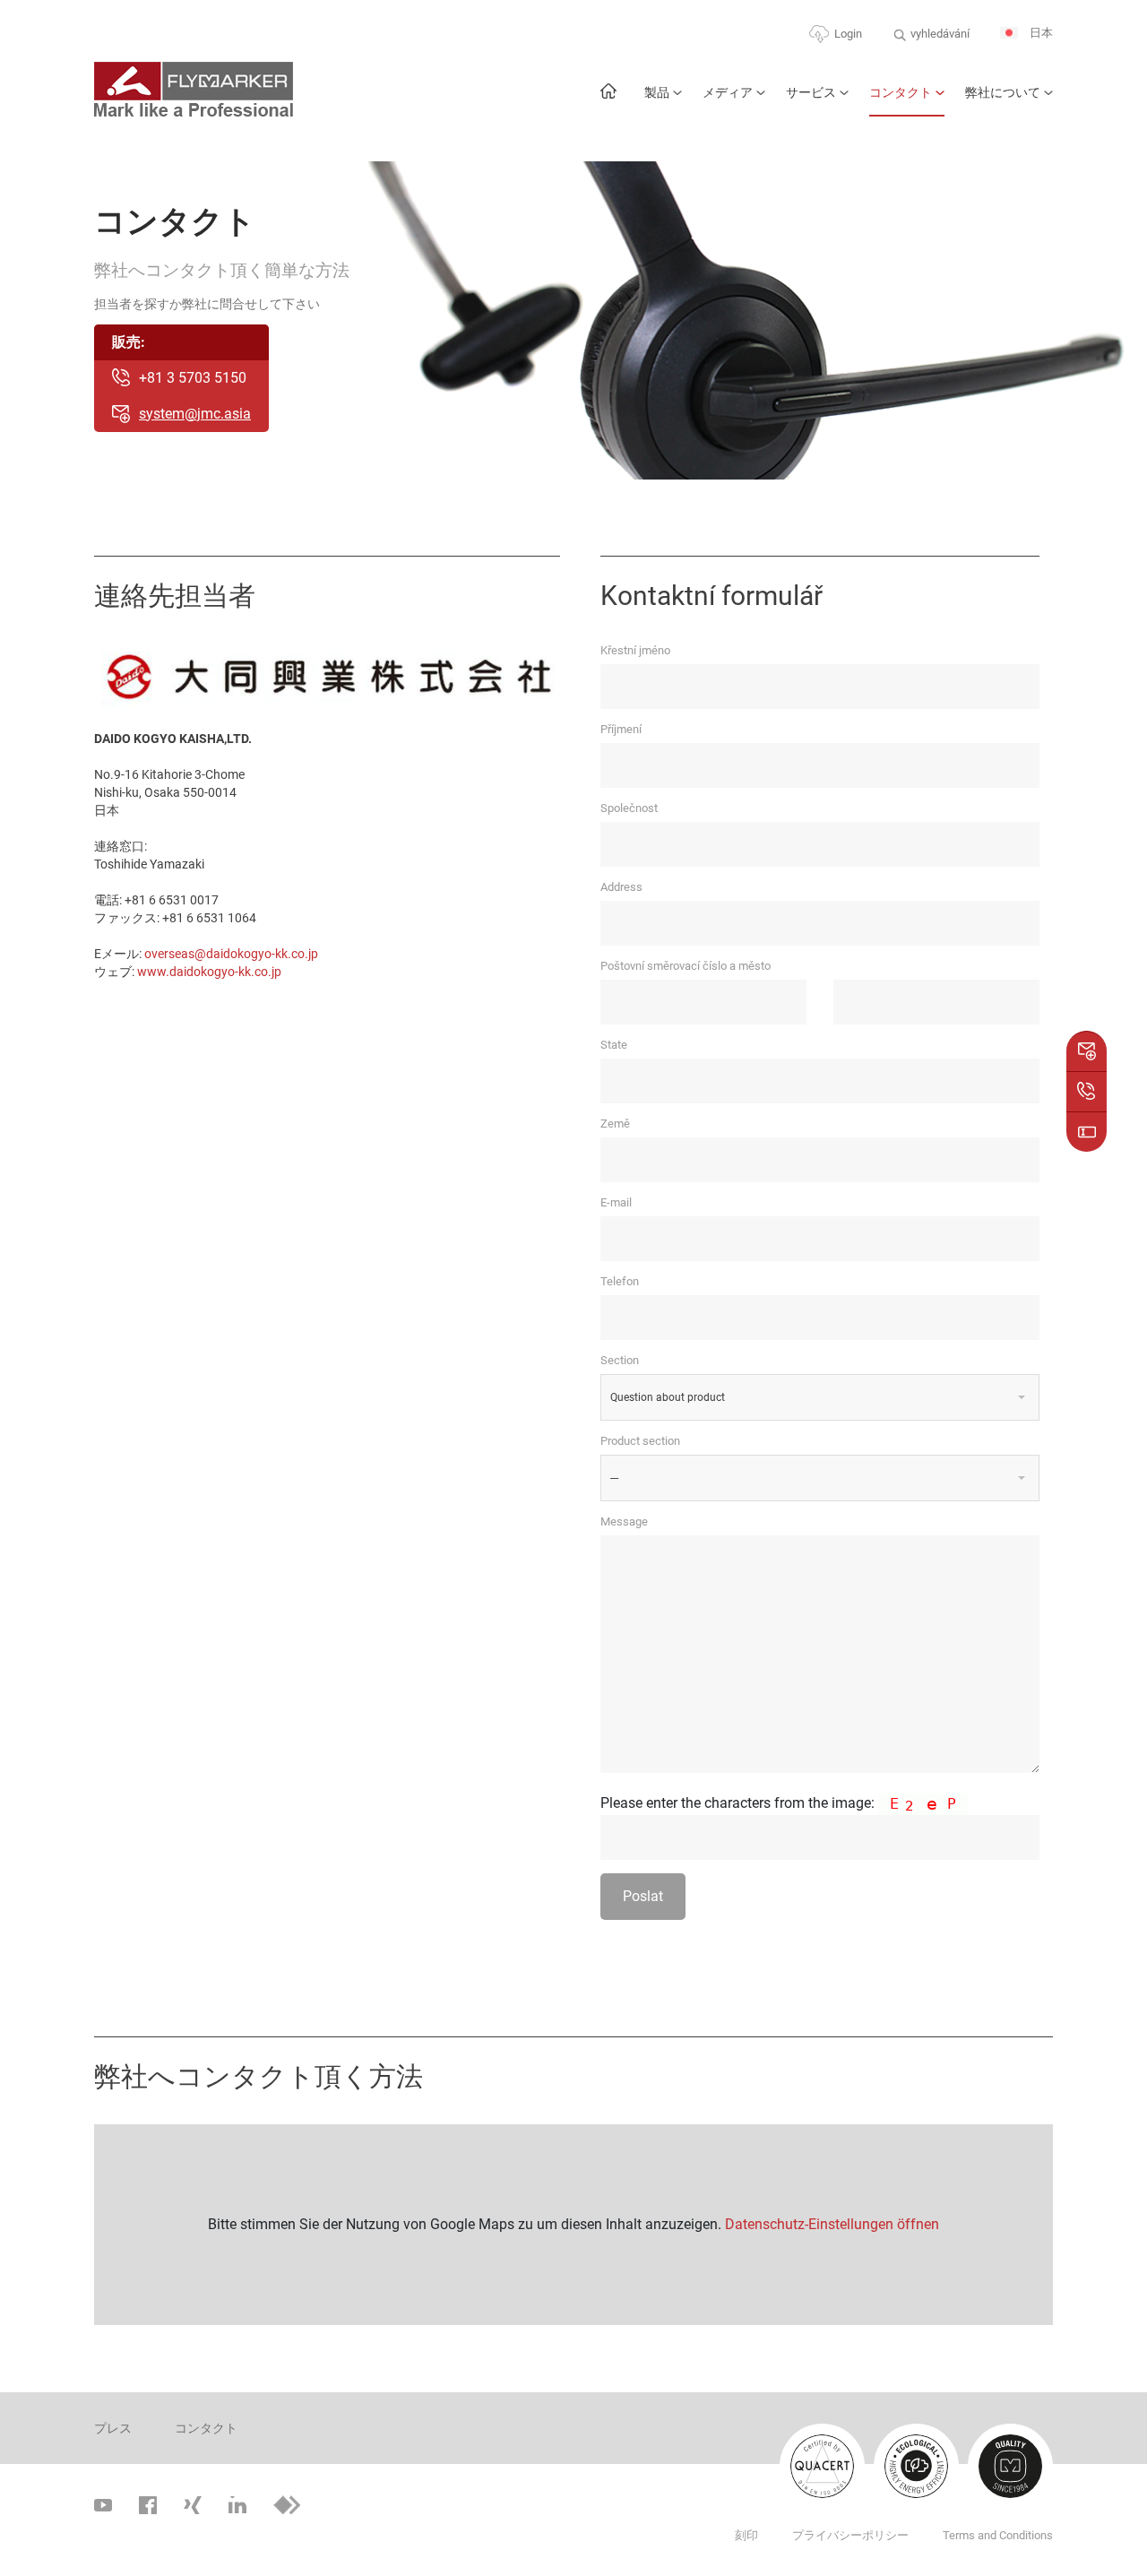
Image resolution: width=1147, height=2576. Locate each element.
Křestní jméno (635, 650)
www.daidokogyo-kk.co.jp (209, 972)
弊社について (1003, 92)
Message (624, 1521)
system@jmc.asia (195, 414)
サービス (811, 92)
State (614, 1045)
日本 (1040, 33)
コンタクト (901, 92)
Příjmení (621, 729)
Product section (640, 1441)
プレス (113, 2428)
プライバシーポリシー (850, 2535)
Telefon (620, 1281)
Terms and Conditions (998, 2535)
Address (621, 887)
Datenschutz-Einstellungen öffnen (832, 2224)
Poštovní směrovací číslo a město (686, 966)
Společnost (629, 808)
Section (620, 1360)
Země (615, 1124)
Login (848, 34)
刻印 (746, 2535)
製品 (657, 92)
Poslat (643, 1896)
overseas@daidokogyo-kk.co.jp (231, 954)
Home (608, 100)
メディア (728, 92)
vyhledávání (940, 34)
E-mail (616, 1202)
